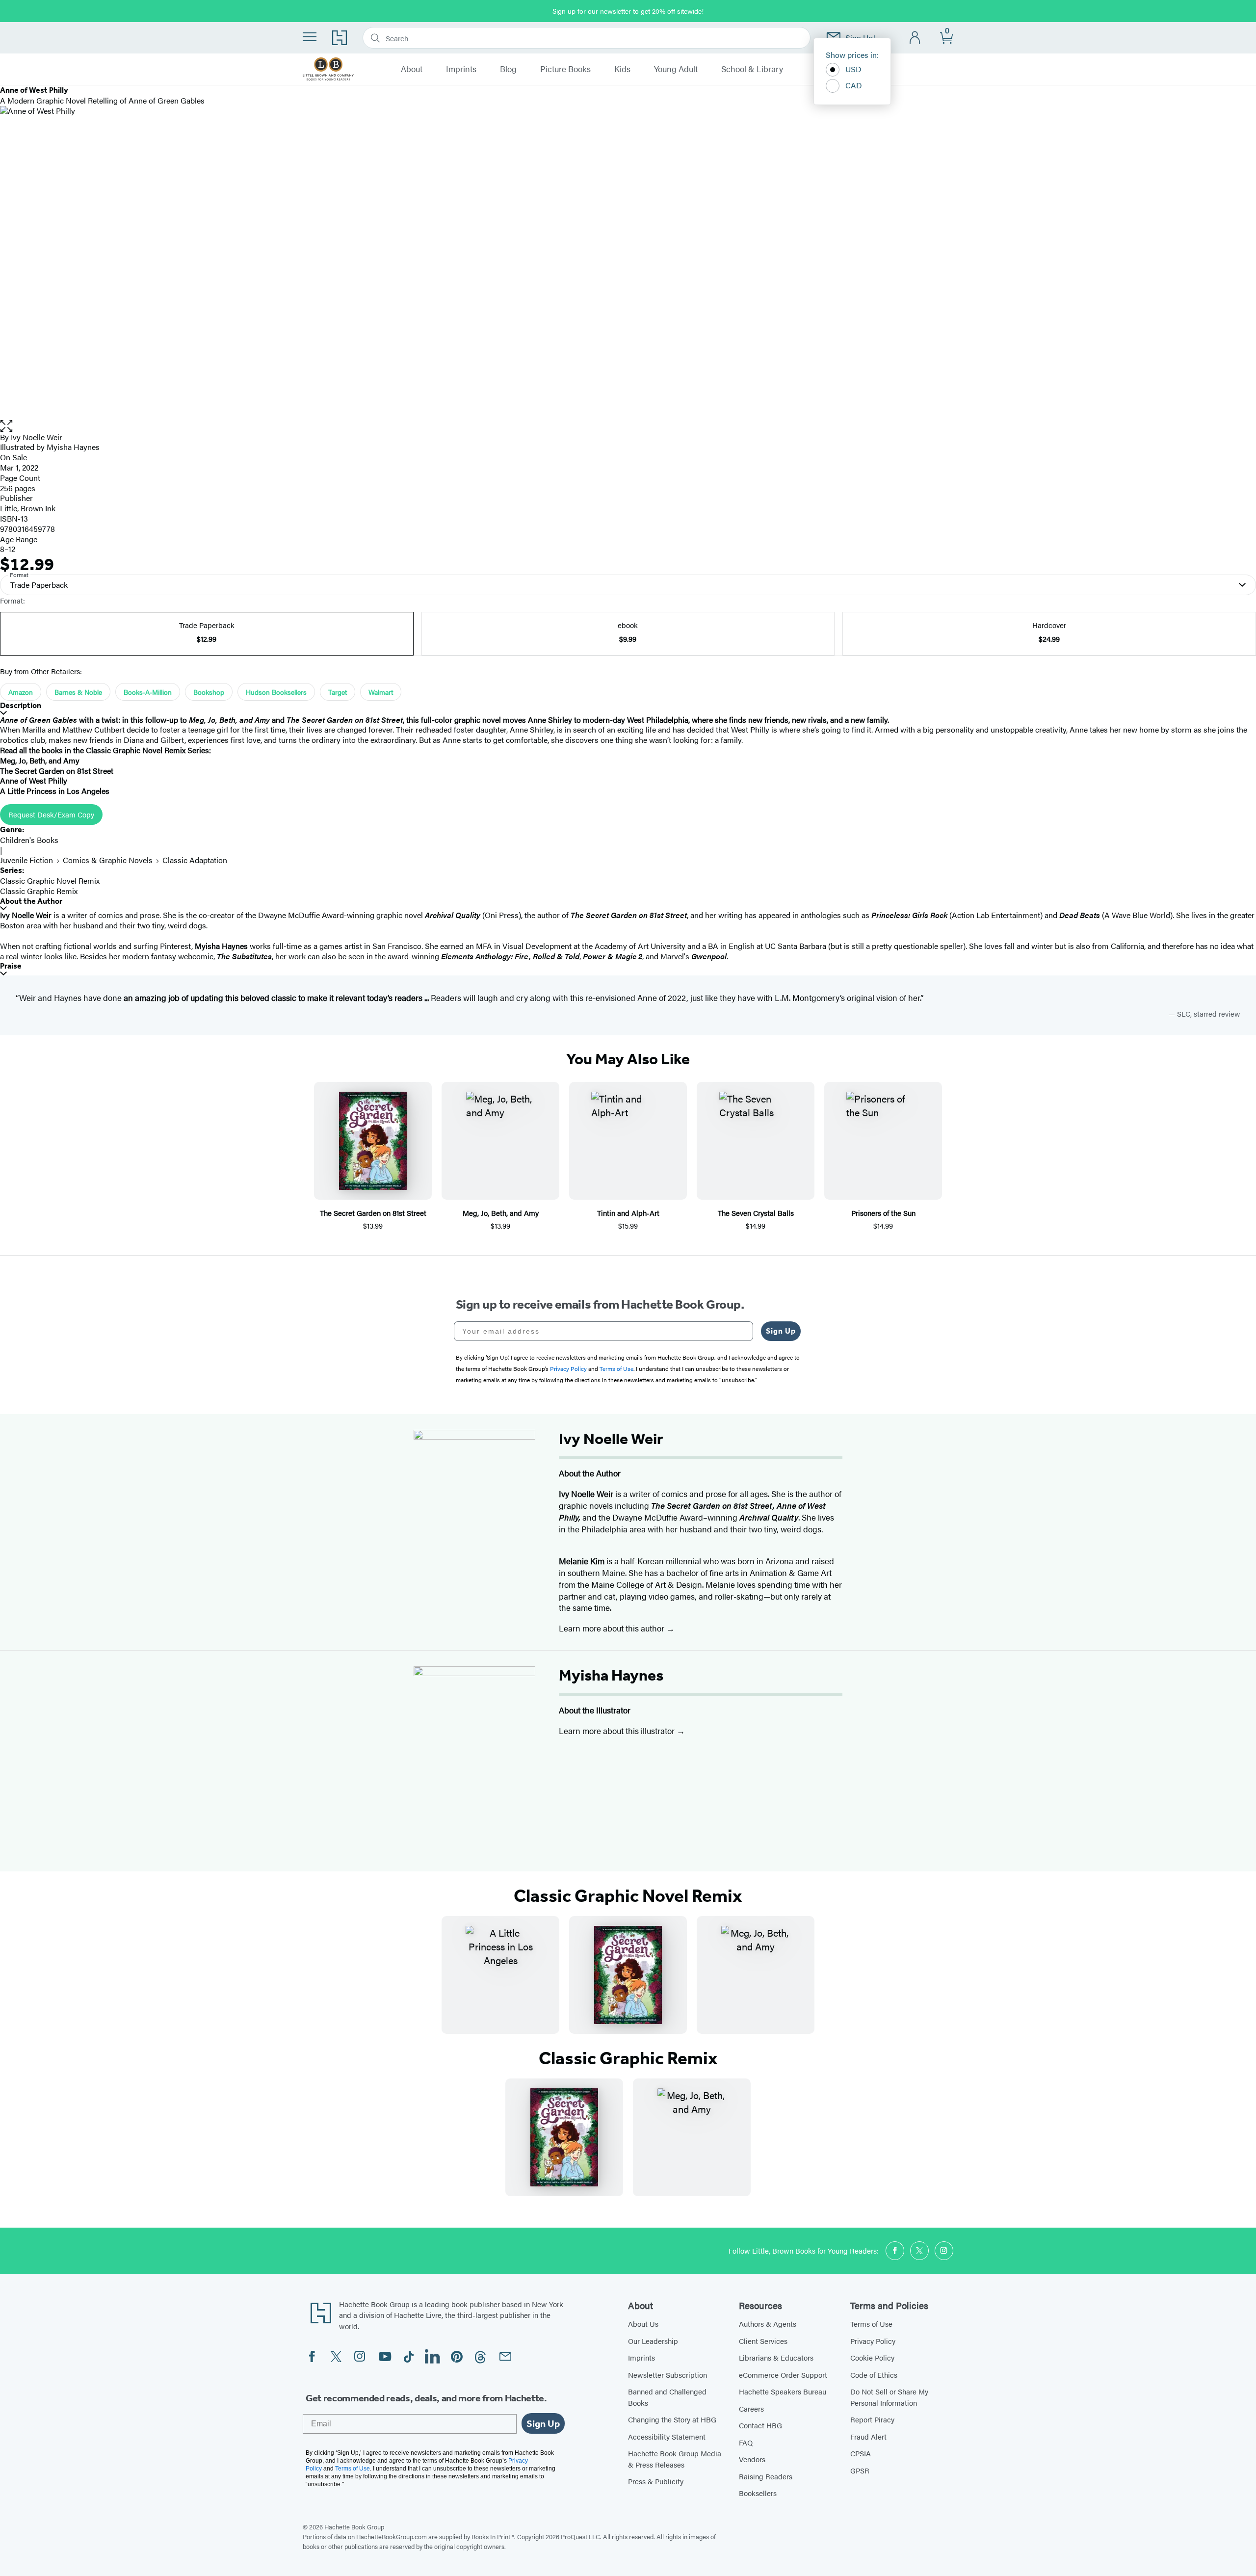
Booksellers (758, 2493)
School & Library (752, 69)
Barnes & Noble (78, 692)
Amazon (21, 692)
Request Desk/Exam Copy (51, 814)
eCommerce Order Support (783, 2375)
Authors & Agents (768, 2324)
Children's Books (29, 840)
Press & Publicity (656, 2481)
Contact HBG (760, 2425)
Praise (11, 966)
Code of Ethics (874, 2375)
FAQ (746, 2442)
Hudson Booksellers (276, 692)
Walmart (381, 692)
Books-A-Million (148, 692)
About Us (643, 2324)
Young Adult (676, 69)
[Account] (915, 38)
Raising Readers (766, 2476)
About (412, 69)
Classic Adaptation (195, 860)
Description (21, 705)
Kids (622, 69)
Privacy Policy (873, 2341)
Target (338, 692)
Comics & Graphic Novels (108, 860)
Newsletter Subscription (667, 2375)
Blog (508, 69)
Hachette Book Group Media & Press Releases (675, 2459)
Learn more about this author (613, 1628)
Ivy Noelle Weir (37, 437)
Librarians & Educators (776, 2357)
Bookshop (209, 692)
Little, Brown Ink (28, 508)
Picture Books (565, 69)
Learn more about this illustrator (618, 1731)
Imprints (461, 69)
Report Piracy (872, 2419)
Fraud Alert (868, 2436)
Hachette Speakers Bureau (783, 2391)
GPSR (860, 2470)
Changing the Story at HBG (672, 2419)
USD (853, 69)
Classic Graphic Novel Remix (50, 881)
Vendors (752, 2459)
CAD (854, 85)
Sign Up (781, 1331)
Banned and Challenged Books (667, 2397)
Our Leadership (653, 2341)
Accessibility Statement (667, 2436)
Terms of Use (871, 2324)
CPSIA (861, 2453)
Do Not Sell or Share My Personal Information (889, 2397)
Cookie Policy (872, 2357)
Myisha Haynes (611, 1675)
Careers (751, 2408)
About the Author (31, 901)
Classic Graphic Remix (39, 891)
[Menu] (310, 37)
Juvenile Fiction (26, 860)
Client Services (763, 2341)
